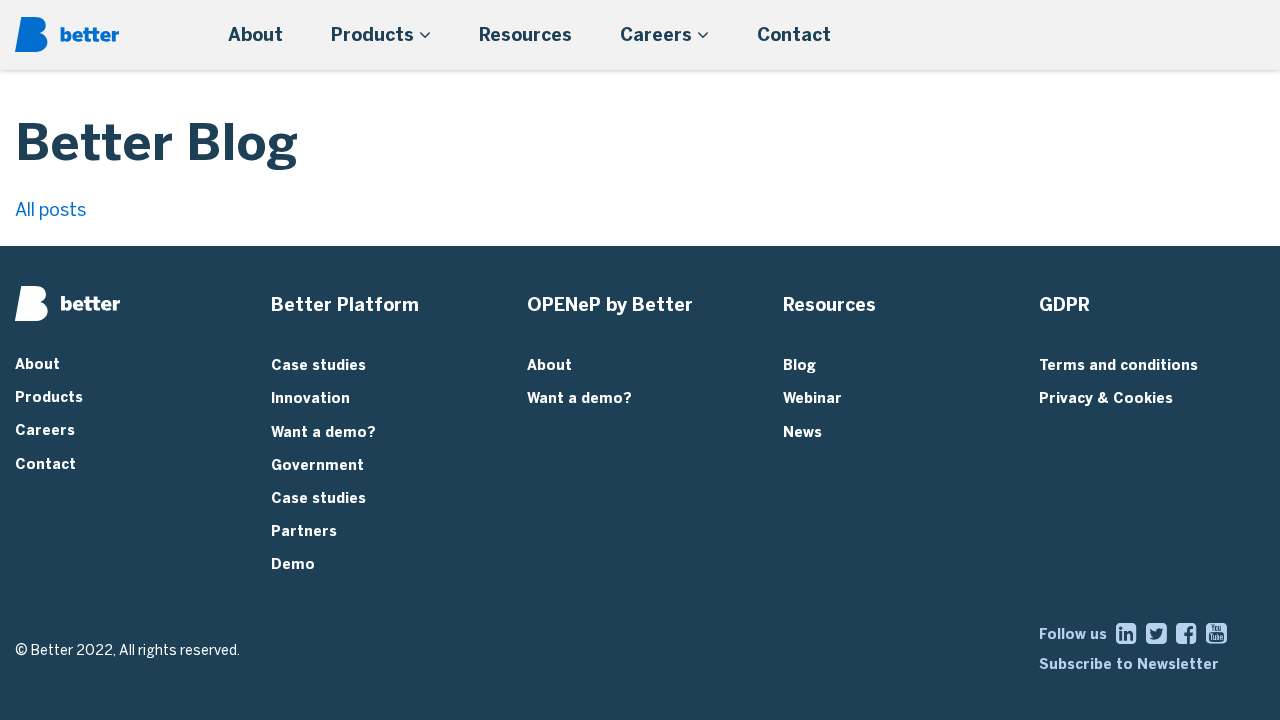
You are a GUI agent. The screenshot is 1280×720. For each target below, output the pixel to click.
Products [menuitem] (375, 35)
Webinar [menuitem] (812, 398)
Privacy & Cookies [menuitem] (1106, 398)
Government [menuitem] (317, 465)
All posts (50, 210)
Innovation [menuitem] (310, 398)
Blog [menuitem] (799, 365)
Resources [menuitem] (525, 35)
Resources (829, 305)
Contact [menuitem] (794, 35)
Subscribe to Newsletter (1129, 664)
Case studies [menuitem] (318, 365)
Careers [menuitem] (658, 35)
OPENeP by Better (610, 305)
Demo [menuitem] (293, 564)
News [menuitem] (802, 432)
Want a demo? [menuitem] (323, 432)
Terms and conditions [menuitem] (1118, 365)
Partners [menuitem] (304, 531)
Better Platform (345, 305)
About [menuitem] (255, 35)
